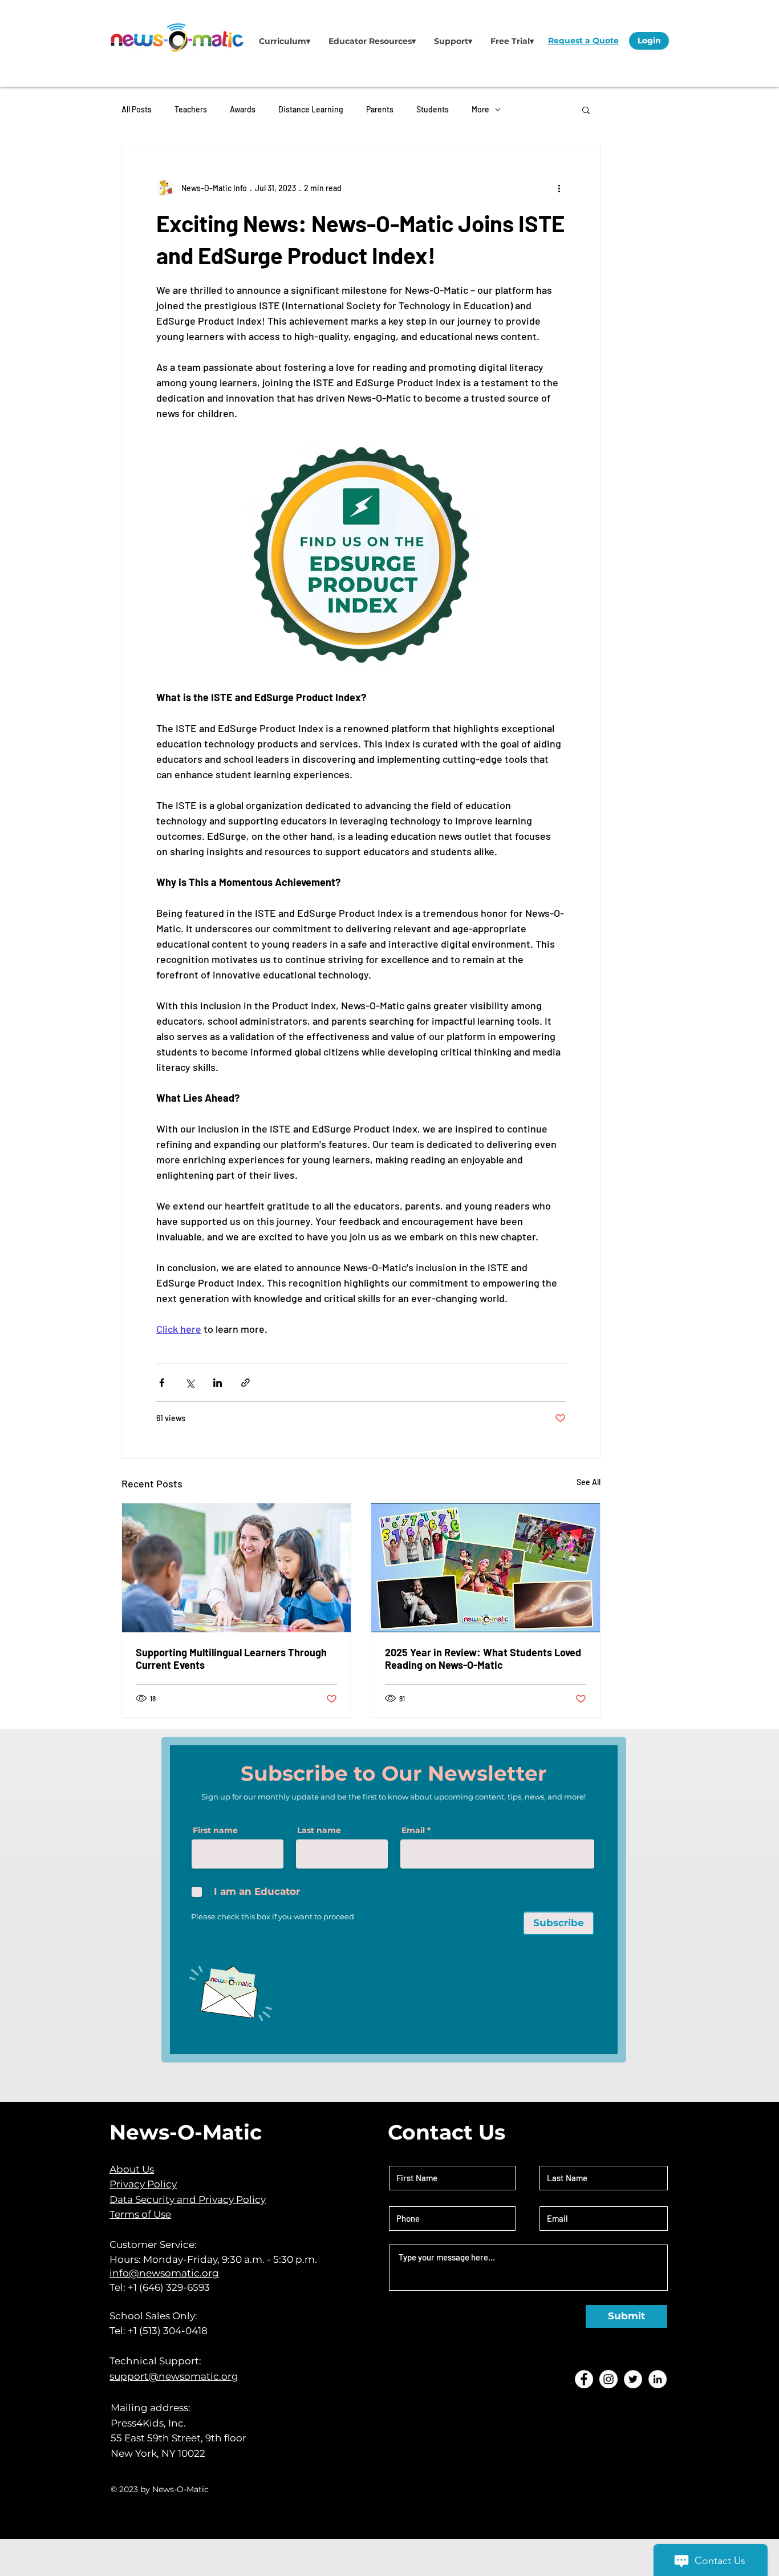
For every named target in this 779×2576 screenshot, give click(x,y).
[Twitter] (633, 2379)
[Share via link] (246, 1383)
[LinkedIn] (658, 2379)
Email (413, 1830)
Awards (243, 109)
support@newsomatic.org (174, 2376)
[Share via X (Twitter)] (190, 1383)
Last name (319, 1830)
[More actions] (559, 188)
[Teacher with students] (236, 1568)
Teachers (191, 109)
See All (589, 1482)
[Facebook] (584, 2379)
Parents (380, 109)
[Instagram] (608, 2379)
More (480, 109)
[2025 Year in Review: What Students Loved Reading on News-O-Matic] (486, 1568)
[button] (285, 41)
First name (215, 1830)
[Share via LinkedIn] (218, 1383)
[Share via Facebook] (162, 1383)
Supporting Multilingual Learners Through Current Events (231, 1659)
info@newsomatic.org (164, 2273)
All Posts (137, 109)
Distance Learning (311, 109)
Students (433, 109)
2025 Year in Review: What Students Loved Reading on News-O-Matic (483, 1659)
